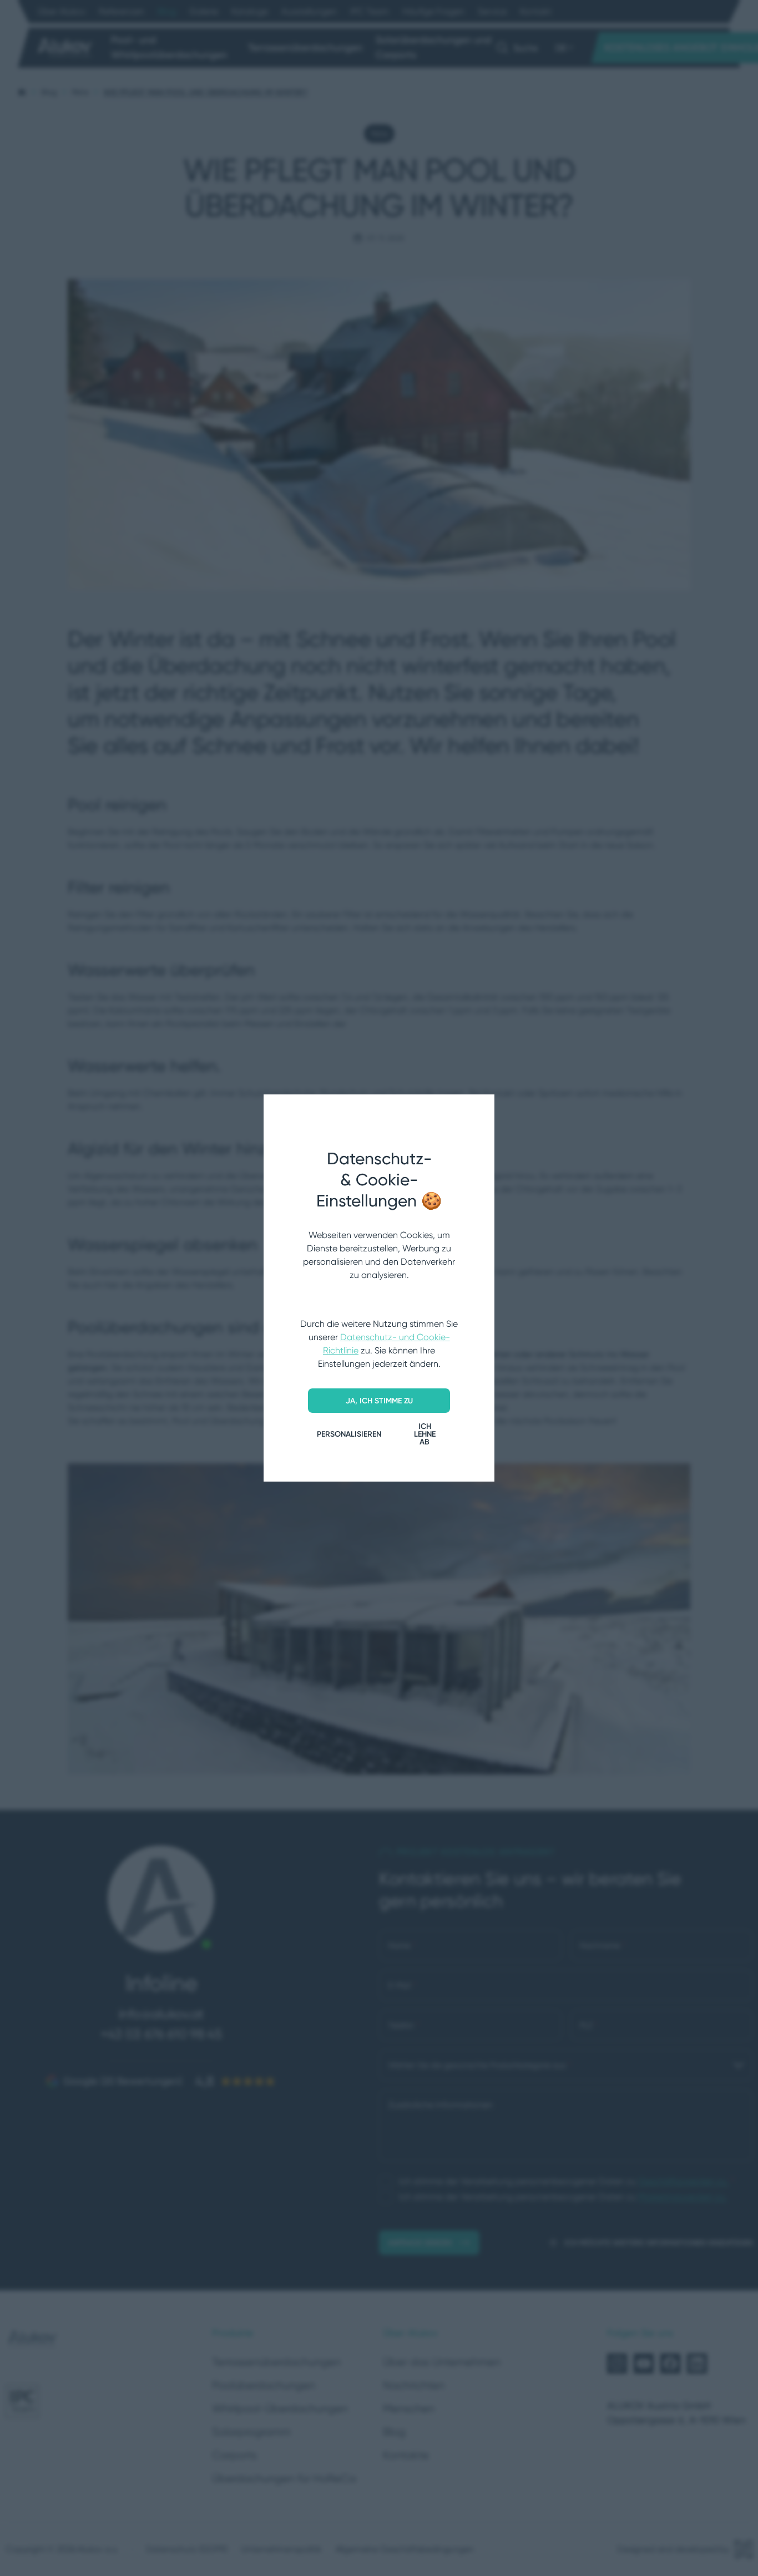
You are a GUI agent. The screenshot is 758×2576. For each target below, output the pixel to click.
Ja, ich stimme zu (379, 1401)
